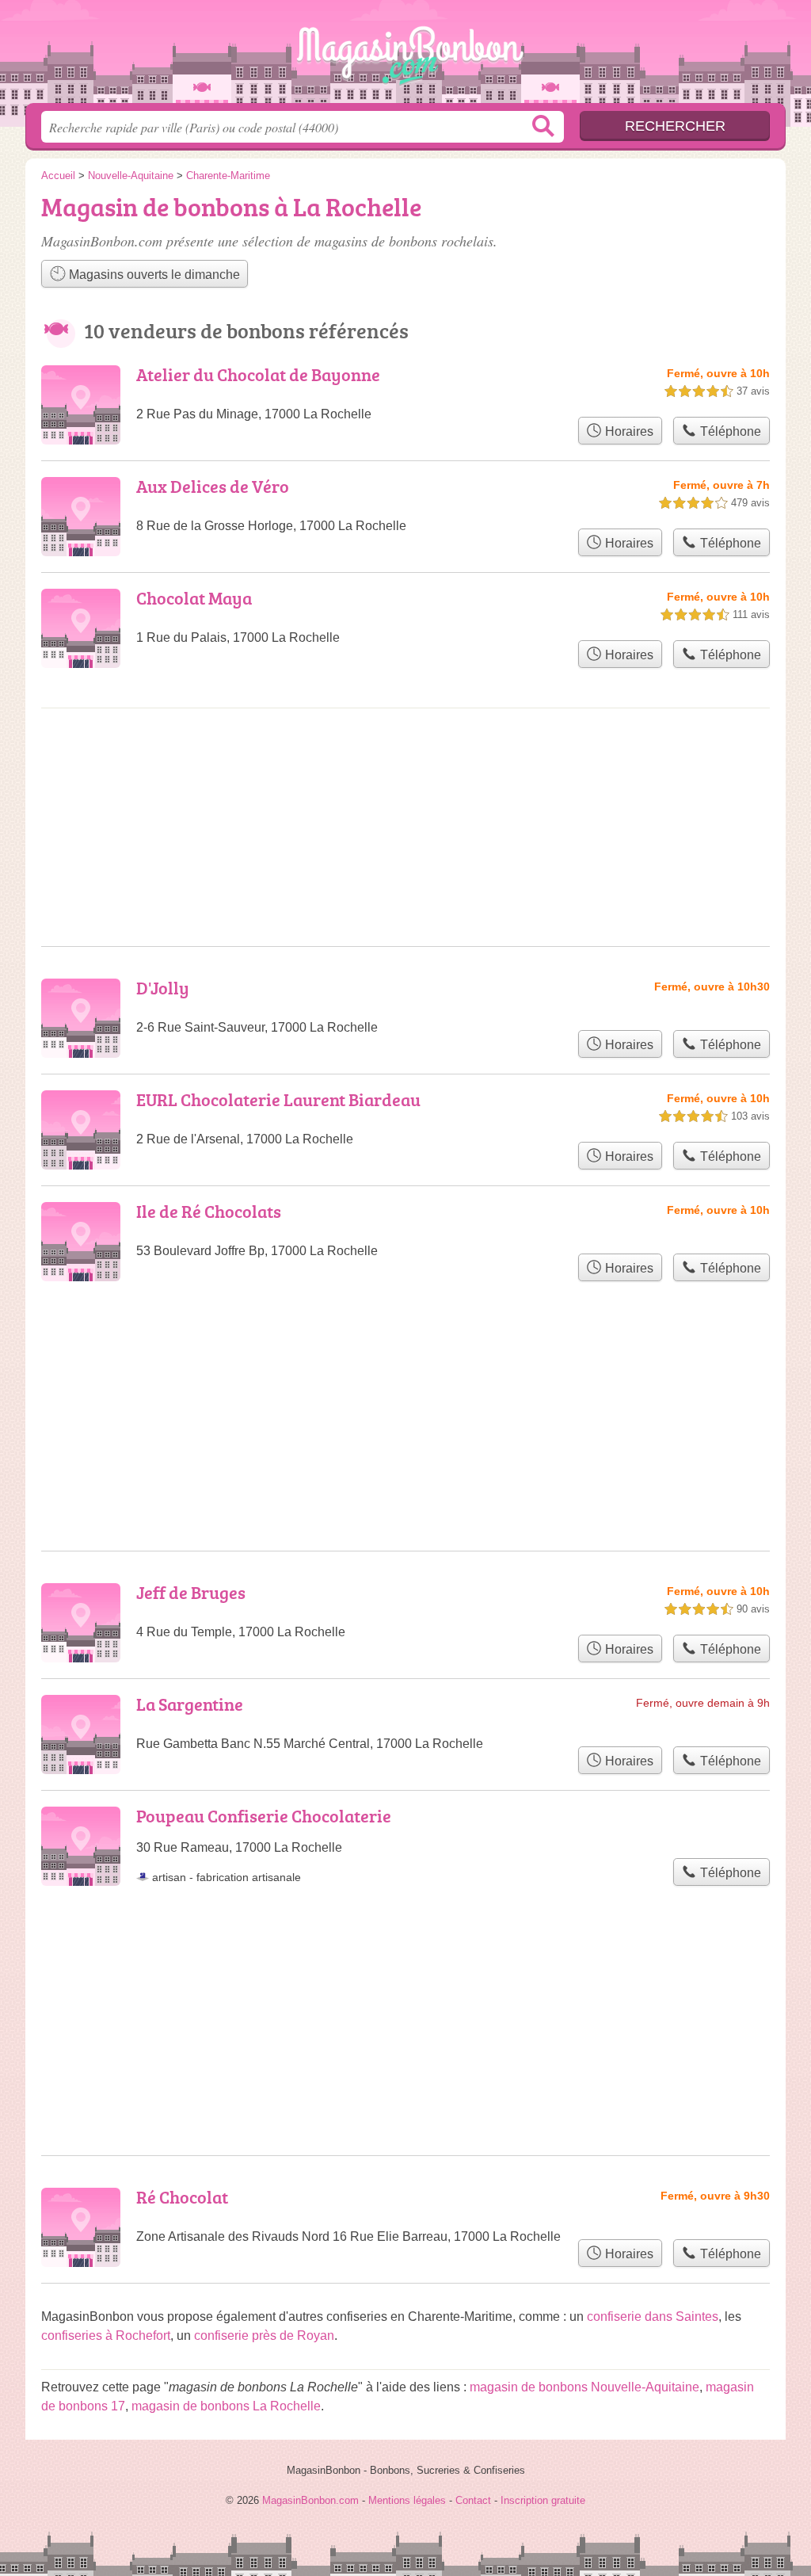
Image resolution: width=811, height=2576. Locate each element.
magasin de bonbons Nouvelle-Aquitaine (584, 2387)
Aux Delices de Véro (213, 486)
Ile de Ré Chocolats (209, 1211)
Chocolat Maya (194, 598)
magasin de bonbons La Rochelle (226, 2406)
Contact (473, 2500)
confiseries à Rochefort (106, 2336)
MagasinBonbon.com (405, 56)
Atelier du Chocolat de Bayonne (258, 374)
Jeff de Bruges (191, 1592)
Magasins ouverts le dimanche (153, 275)
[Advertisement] (405, 1983)
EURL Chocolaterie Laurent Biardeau (278, 1099)
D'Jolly (163, 988)
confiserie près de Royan (264, 2336)
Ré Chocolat (182, 2197)
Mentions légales (407, 2500)
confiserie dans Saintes (653, 2316)
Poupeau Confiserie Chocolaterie (264, 1816)
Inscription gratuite (543, 2500)
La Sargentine (190, 1704)
